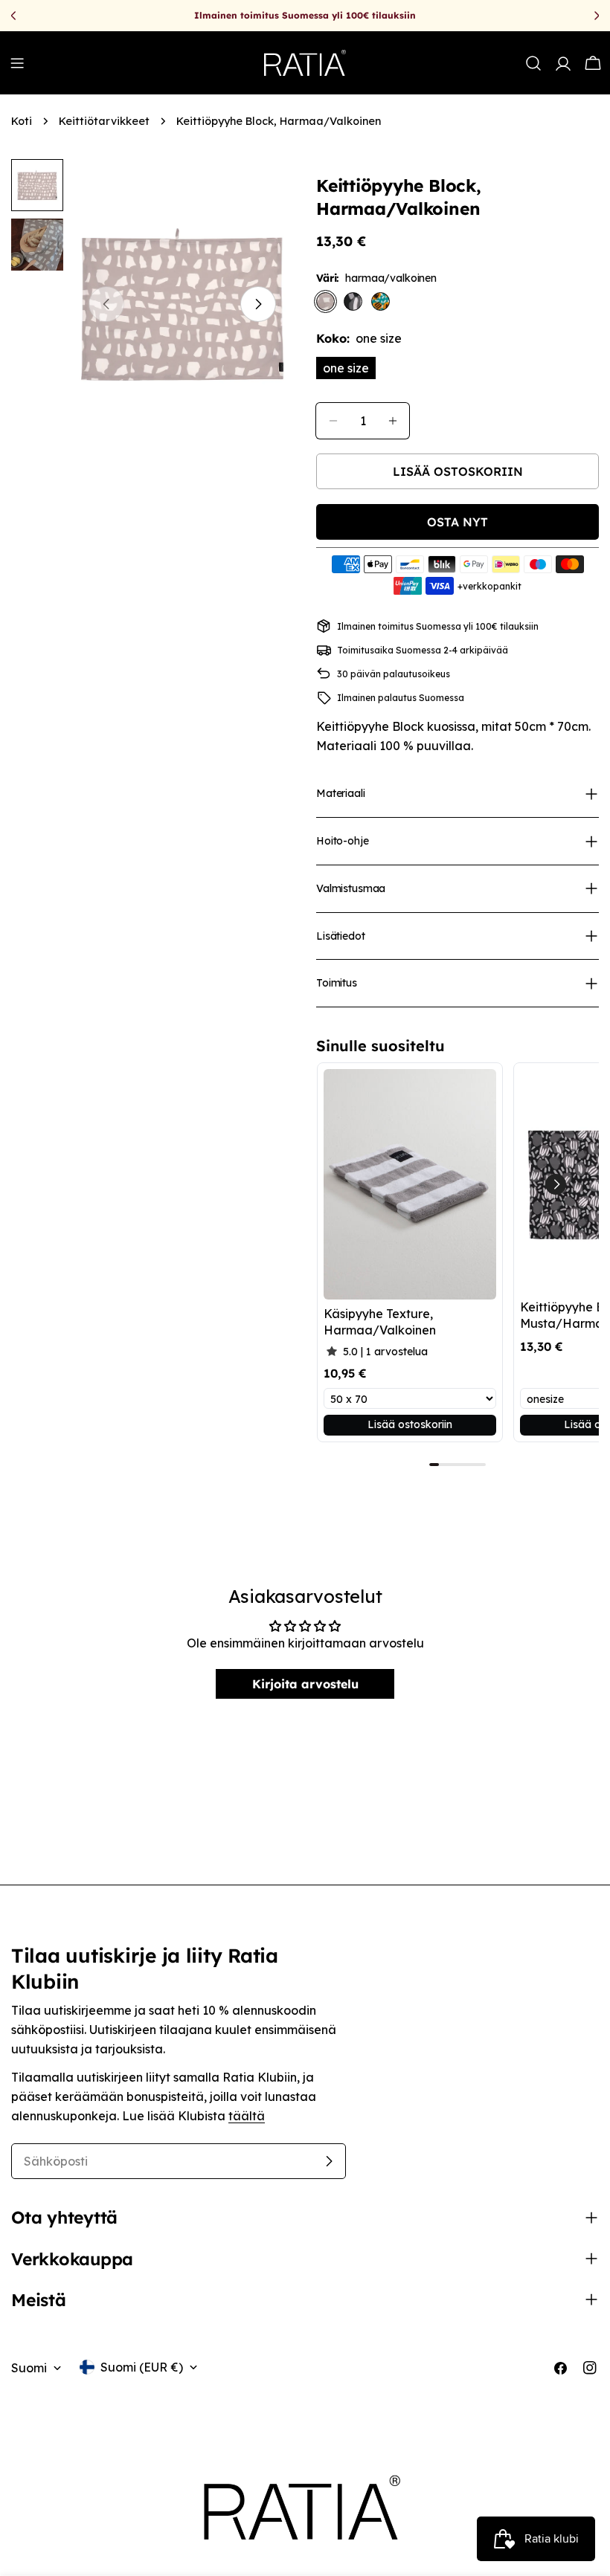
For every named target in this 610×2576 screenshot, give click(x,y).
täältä (247, 2116)
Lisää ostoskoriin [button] (410, 1424)
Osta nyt (457, 522)
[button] (556, 1184)
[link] (410, 1184)
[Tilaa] (329, 2161)
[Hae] (533, 63)
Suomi (29, 2368)
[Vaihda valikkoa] (17, 63)
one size (346, 368)
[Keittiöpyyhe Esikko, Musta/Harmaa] (353, 301)
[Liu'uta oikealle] (258, 304)
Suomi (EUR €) (142, 2367)
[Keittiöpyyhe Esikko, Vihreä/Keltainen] (381, 301)
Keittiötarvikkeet (104, 121)
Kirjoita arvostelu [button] (305, 1684)
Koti (22, 121)
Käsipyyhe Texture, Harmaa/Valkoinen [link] (380, 1322)
